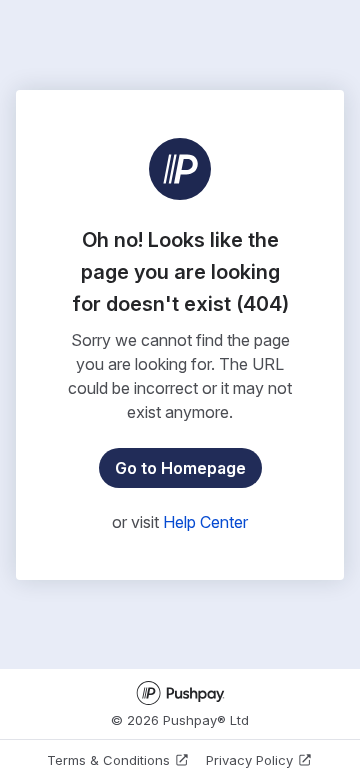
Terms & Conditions (108, 760)
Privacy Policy (249, 760)
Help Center (205, 522)
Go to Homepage (180, 468)
